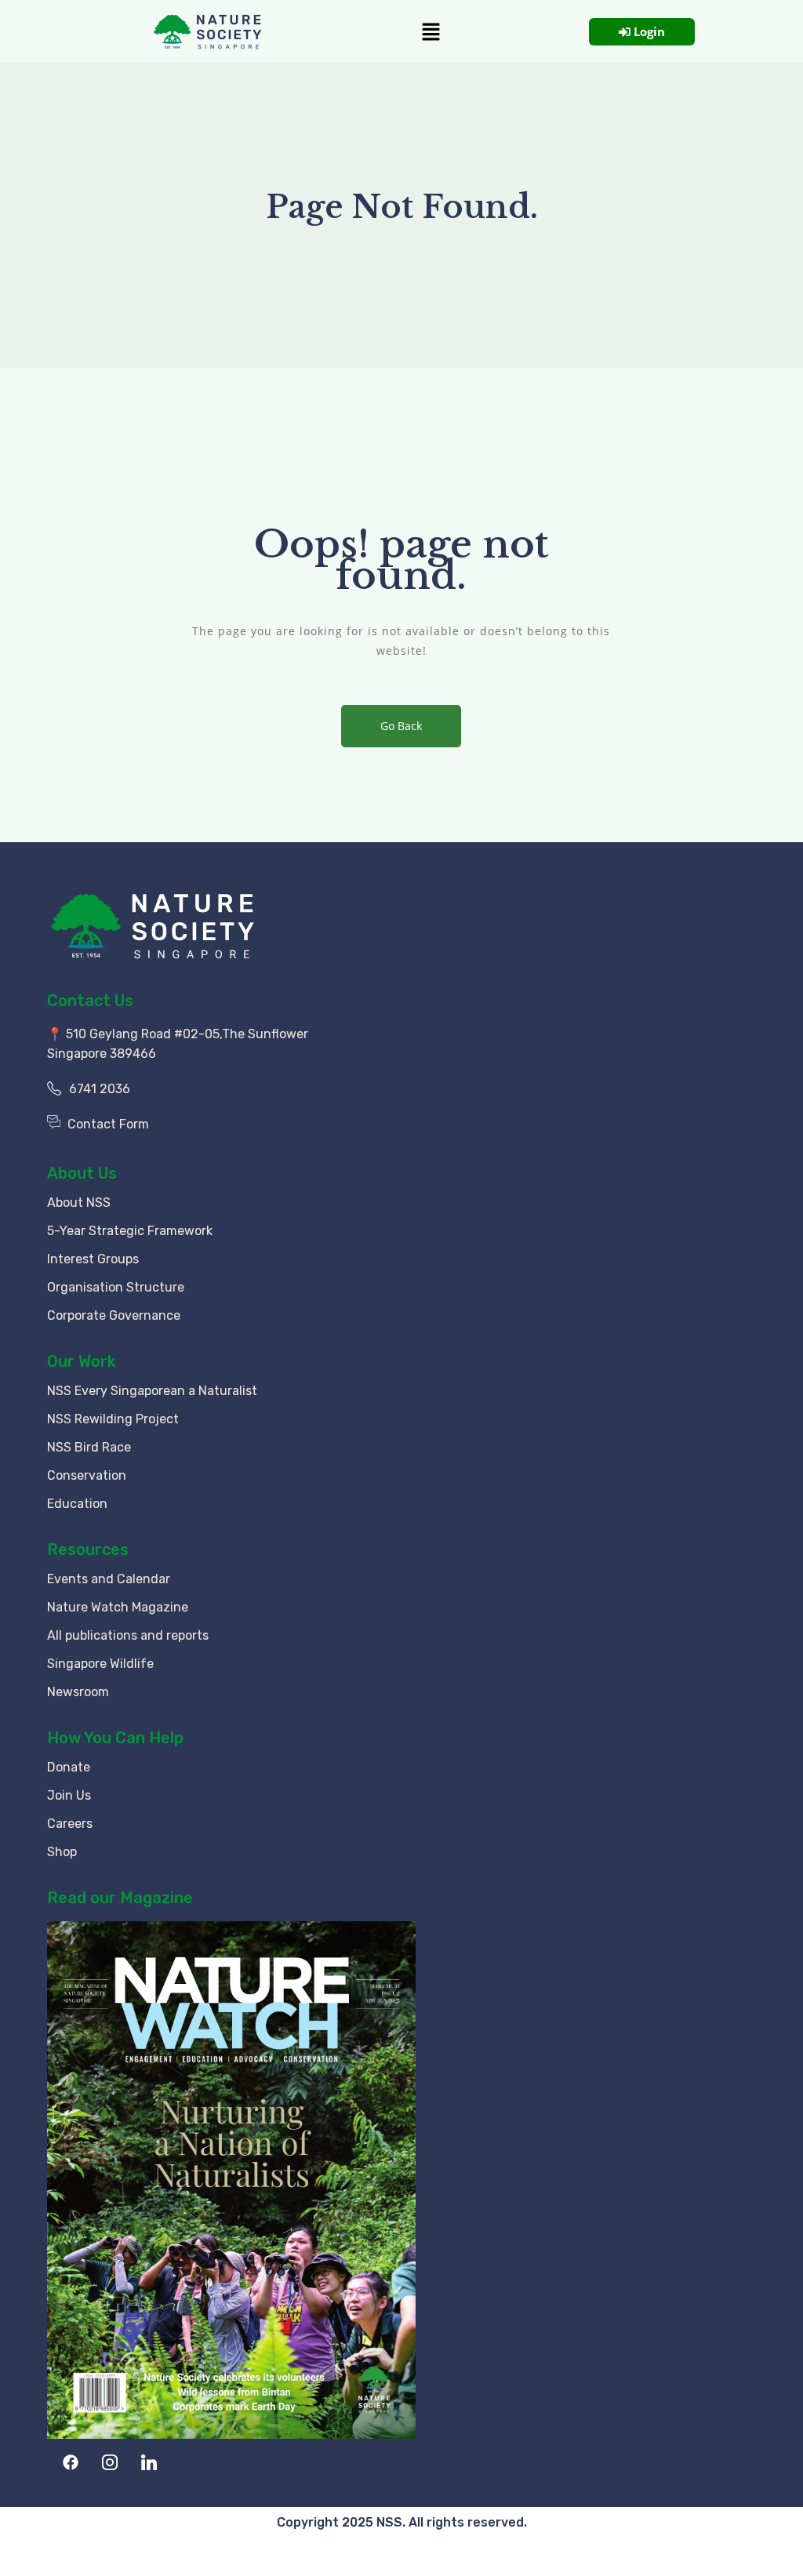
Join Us (69, 1795)
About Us (82, 1173)
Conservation (87, 1475)
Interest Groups (93, 1259)
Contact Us (90, 1001)
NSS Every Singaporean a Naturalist (152, 1391)
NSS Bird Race (89, 1447)
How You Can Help (115, 1738)
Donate (69, 1767)
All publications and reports (128, 1635)
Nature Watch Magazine (118, 1607)
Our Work (82, 1361)
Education (77, 1504)
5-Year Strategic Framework (130, 1231)
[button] (431, 31)
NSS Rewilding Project (113, 1419)
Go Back (401, 726)
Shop (62, 1852)
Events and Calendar (109, 1579)
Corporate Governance (114, 1315)
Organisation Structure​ (116, 1287)
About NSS (79, 1203)
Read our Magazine (120, 1898)
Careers (70, 1824)
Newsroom (78, 1692)
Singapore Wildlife (100, 1664)
